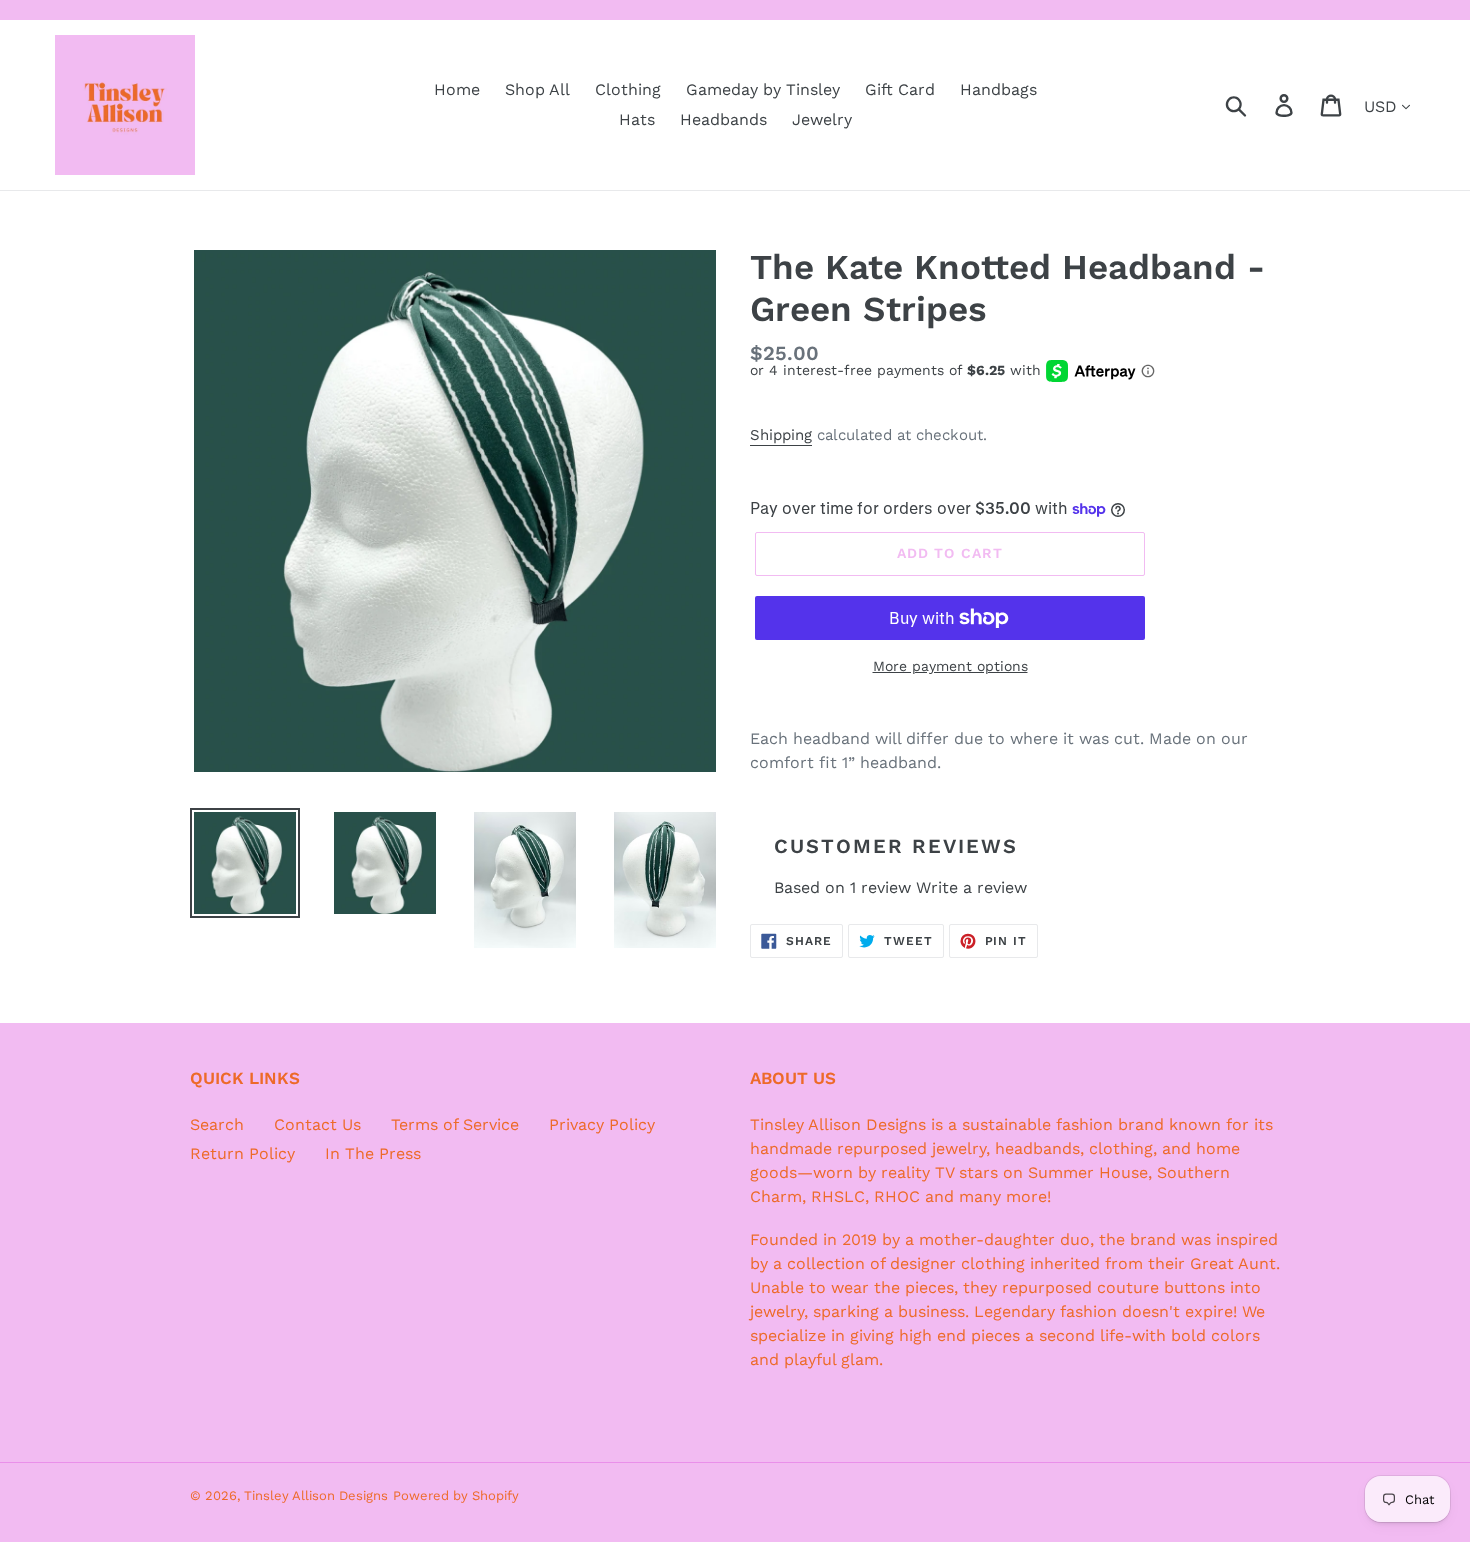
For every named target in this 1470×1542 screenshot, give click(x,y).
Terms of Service (455, 1124)
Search (217, 1124)
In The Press (373, 1153)
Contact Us (317, 1124)
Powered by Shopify (456, 1495)
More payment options (950, 666)
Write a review (971, 887)
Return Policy (242, 1153)
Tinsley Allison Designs (316, 1495)
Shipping (781, 435)
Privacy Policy (602, 1124)
